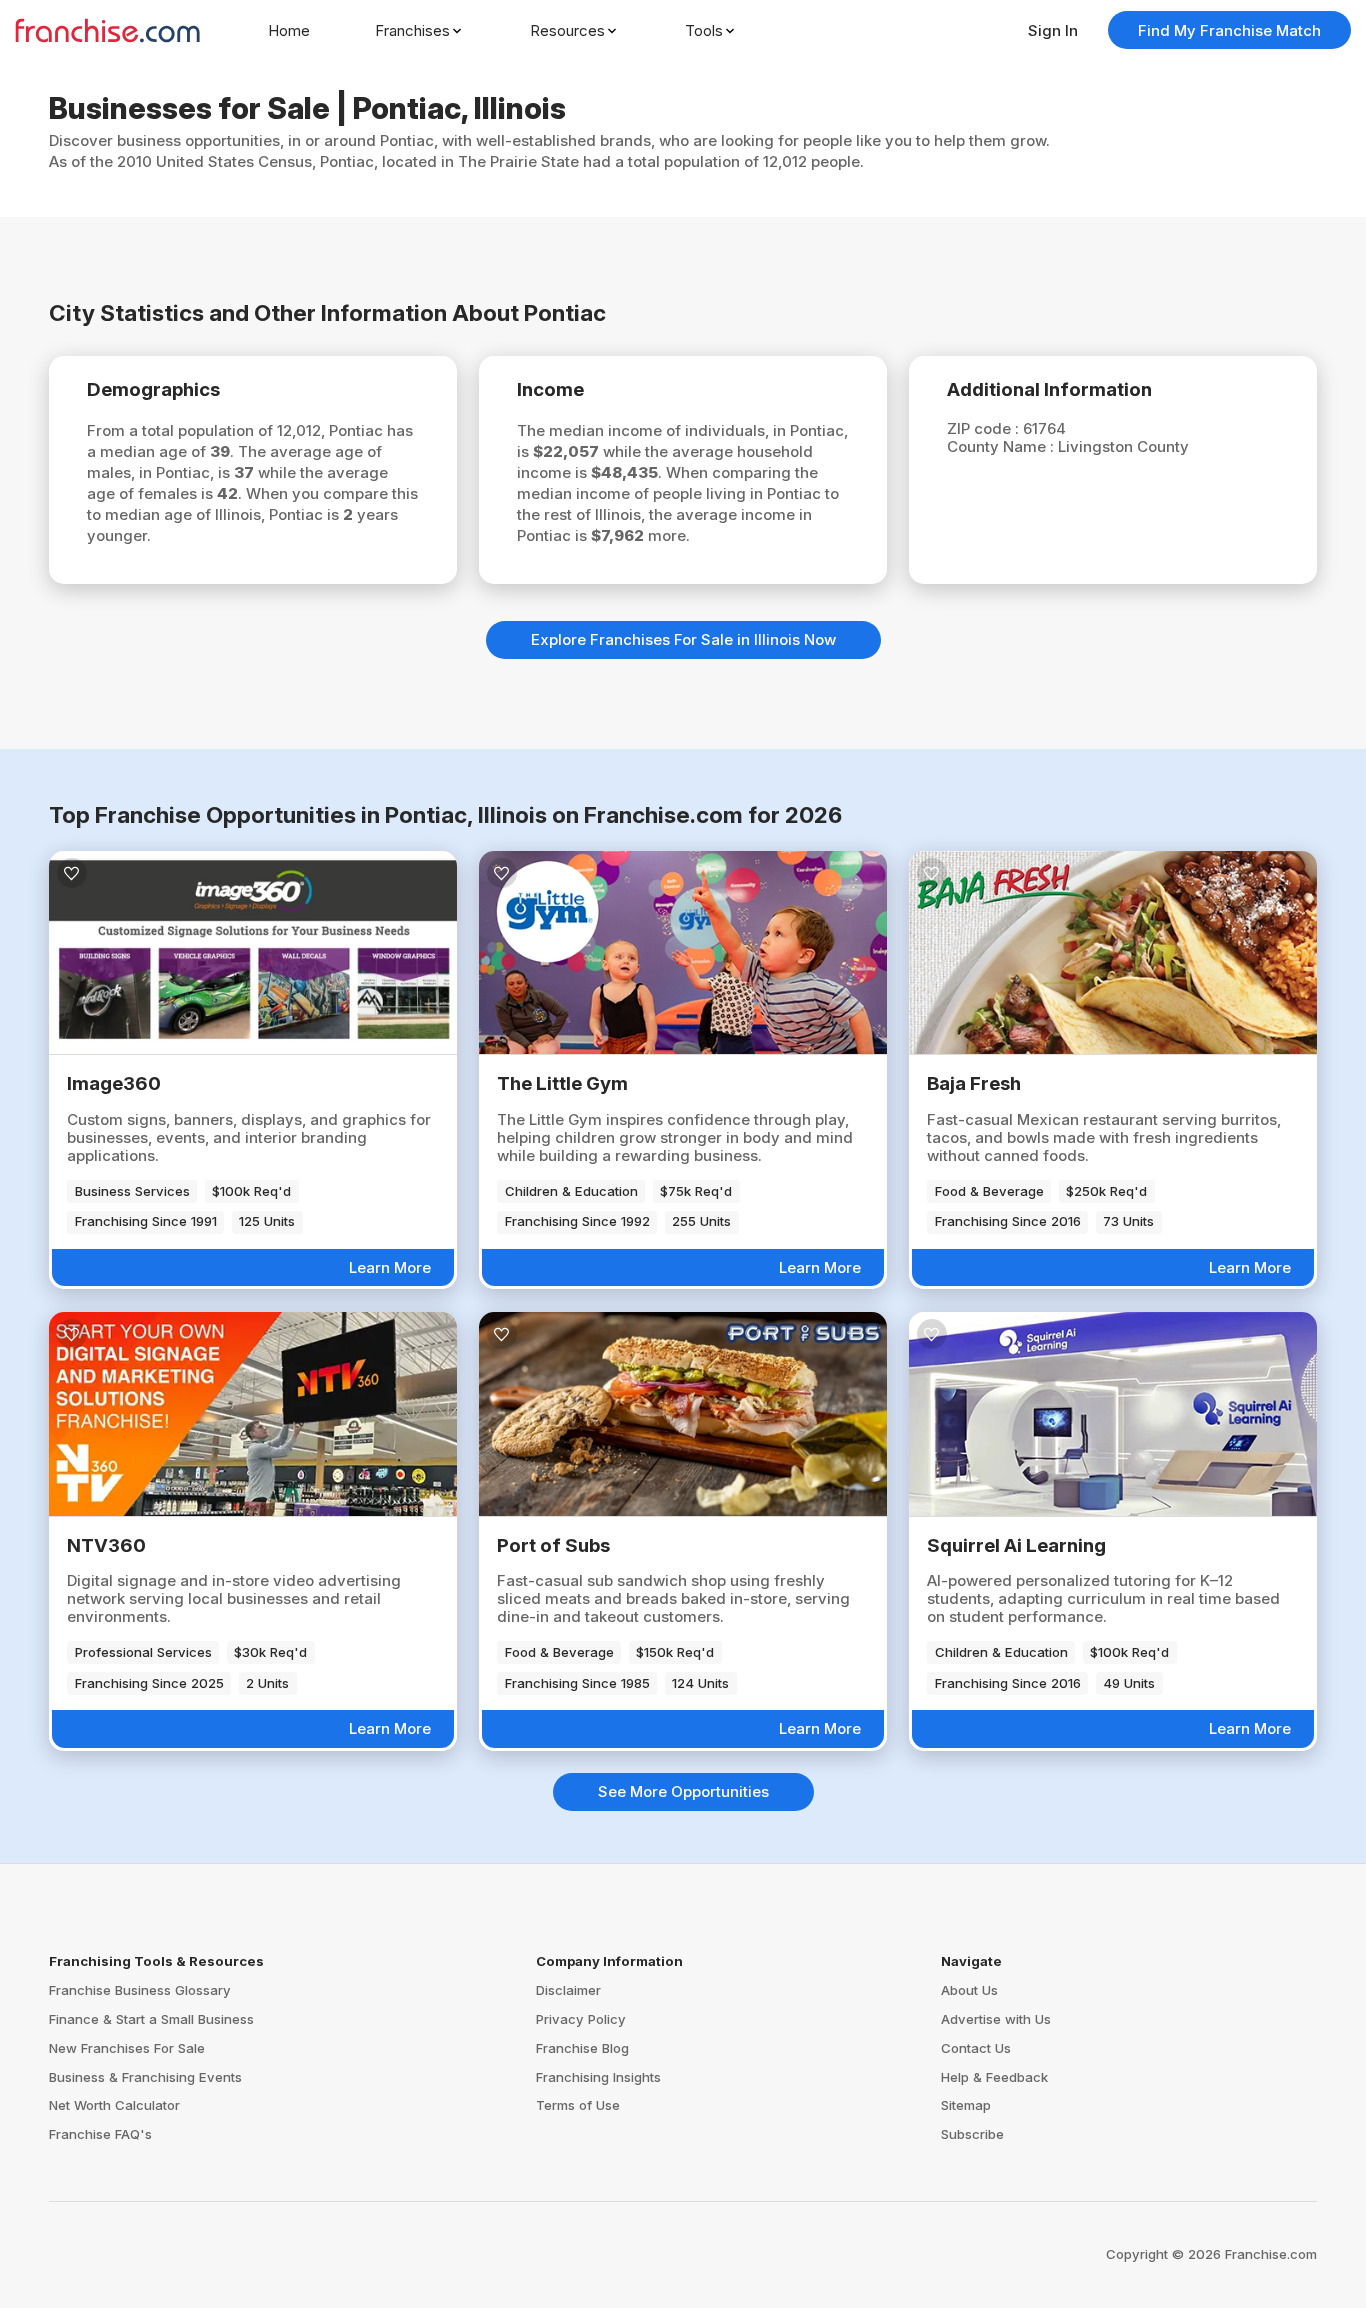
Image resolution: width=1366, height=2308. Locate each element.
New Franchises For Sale (127, 2048)
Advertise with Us (996, 2019)
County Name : (1002, 446)
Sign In (1053, 30)
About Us (969, 1990)
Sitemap (966, 2105)
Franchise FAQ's (100, 2134)
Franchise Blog (582, 2048)
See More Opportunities (683, 1791)
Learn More (390, 1267)
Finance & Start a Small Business (151, 2019)
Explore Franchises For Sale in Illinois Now (683, 639)
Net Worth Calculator (114, 2105)
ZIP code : (985, 428)
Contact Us (976, 2048)
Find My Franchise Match (1229, 30)
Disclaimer (568, 1990)
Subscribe (972, 2134)
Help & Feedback (994, 2077)
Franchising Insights (598, 2077)
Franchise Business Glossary (140, 1990)
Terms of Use (578, 2105)
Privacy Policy (581, 2019)
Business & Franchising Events (145, 2077)
